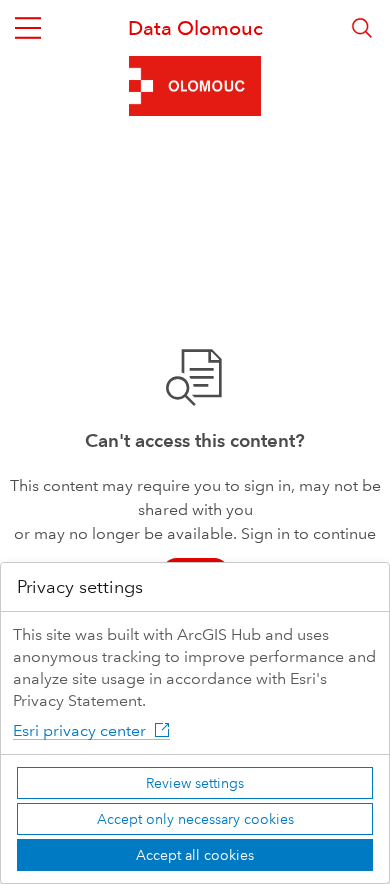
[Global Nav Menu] (28, 28)
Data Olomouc (195, 28)
